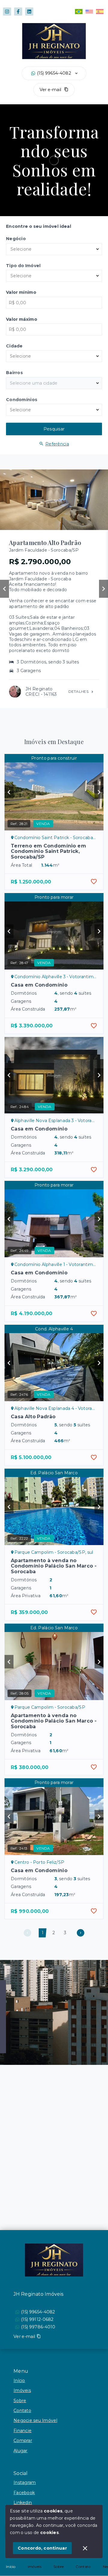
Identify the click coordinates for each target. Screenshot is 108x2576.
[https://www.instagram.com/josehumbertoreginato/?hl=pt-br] (7, 12)
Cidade (14, 346)
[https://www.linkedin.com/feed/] (29, 12)
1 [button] (43, 1933)
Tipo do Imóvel (23, 266)
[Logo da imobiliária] (54, 2260)
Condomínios (22, 400)
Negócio (16, 239)
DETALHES (78, 691)
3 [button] (65, 1933)
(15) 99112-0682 (37, 2319)
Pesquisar (54, 429)
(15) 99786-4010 (38, 2327)
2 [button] (54, 1933)
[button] (27, 1933)
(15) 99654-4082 (54, 73)
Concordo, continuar (42, 2548)
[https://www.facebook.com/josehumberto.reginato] (18, 12)
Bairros (14, 373)
